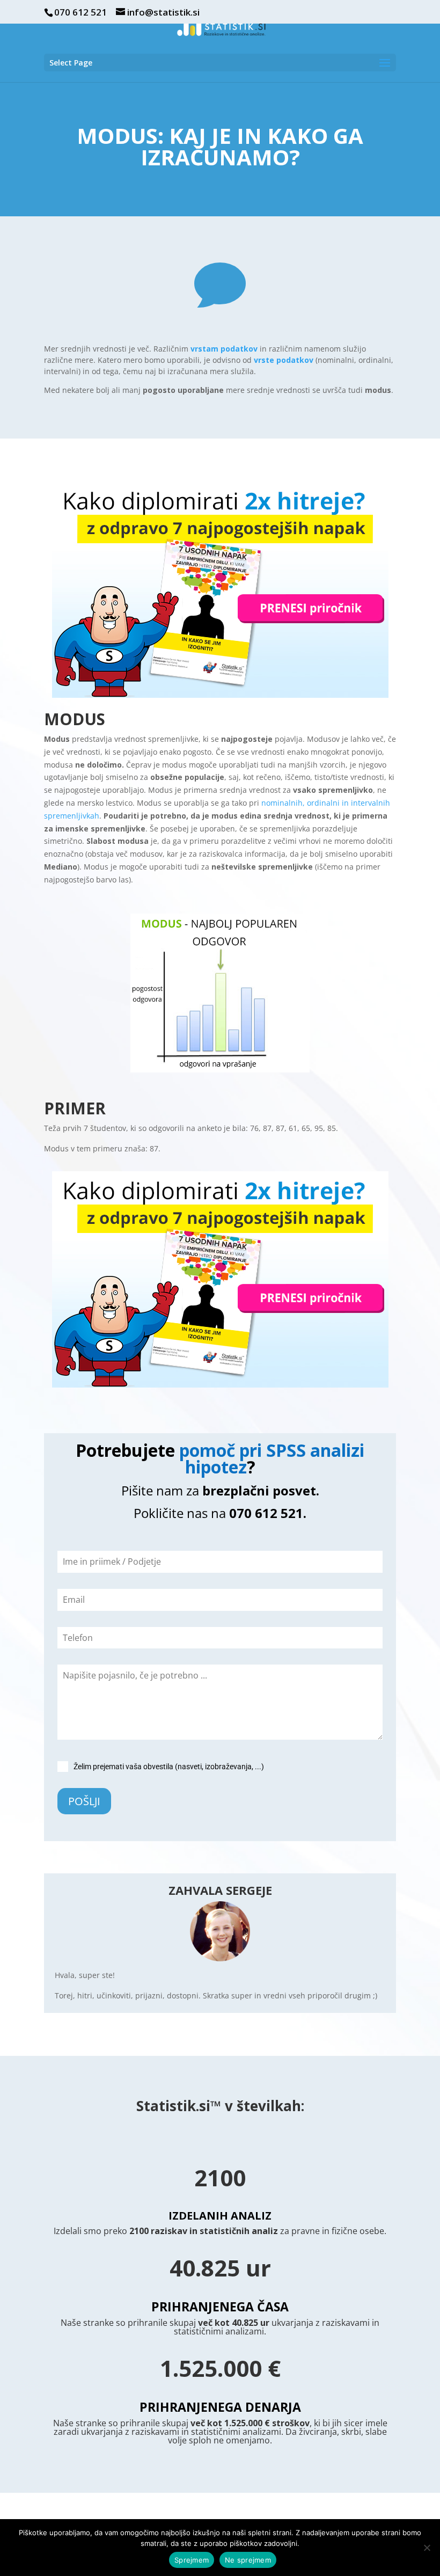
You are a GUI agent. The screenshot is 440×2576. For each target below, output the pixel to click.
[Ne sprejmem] (427, 2548)
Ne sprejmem (248, 2560)
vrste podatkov (284, 360)
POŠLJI (84, 1801)
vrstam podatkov (224, 349)
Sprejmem (192, 2560)
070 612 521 (80, 12)
